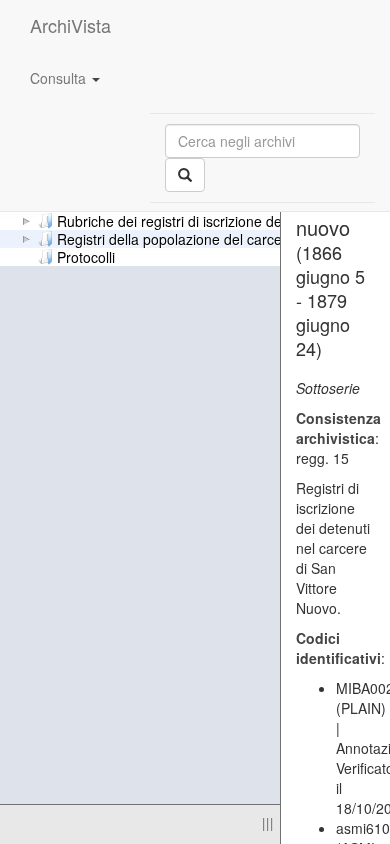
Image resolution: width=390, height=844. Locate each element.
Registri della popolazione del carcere (176, 238)
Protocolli (86, 256)
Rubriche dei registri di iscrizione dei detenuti (198, 220)
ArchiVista (70, 25)
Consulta (60, 78)
